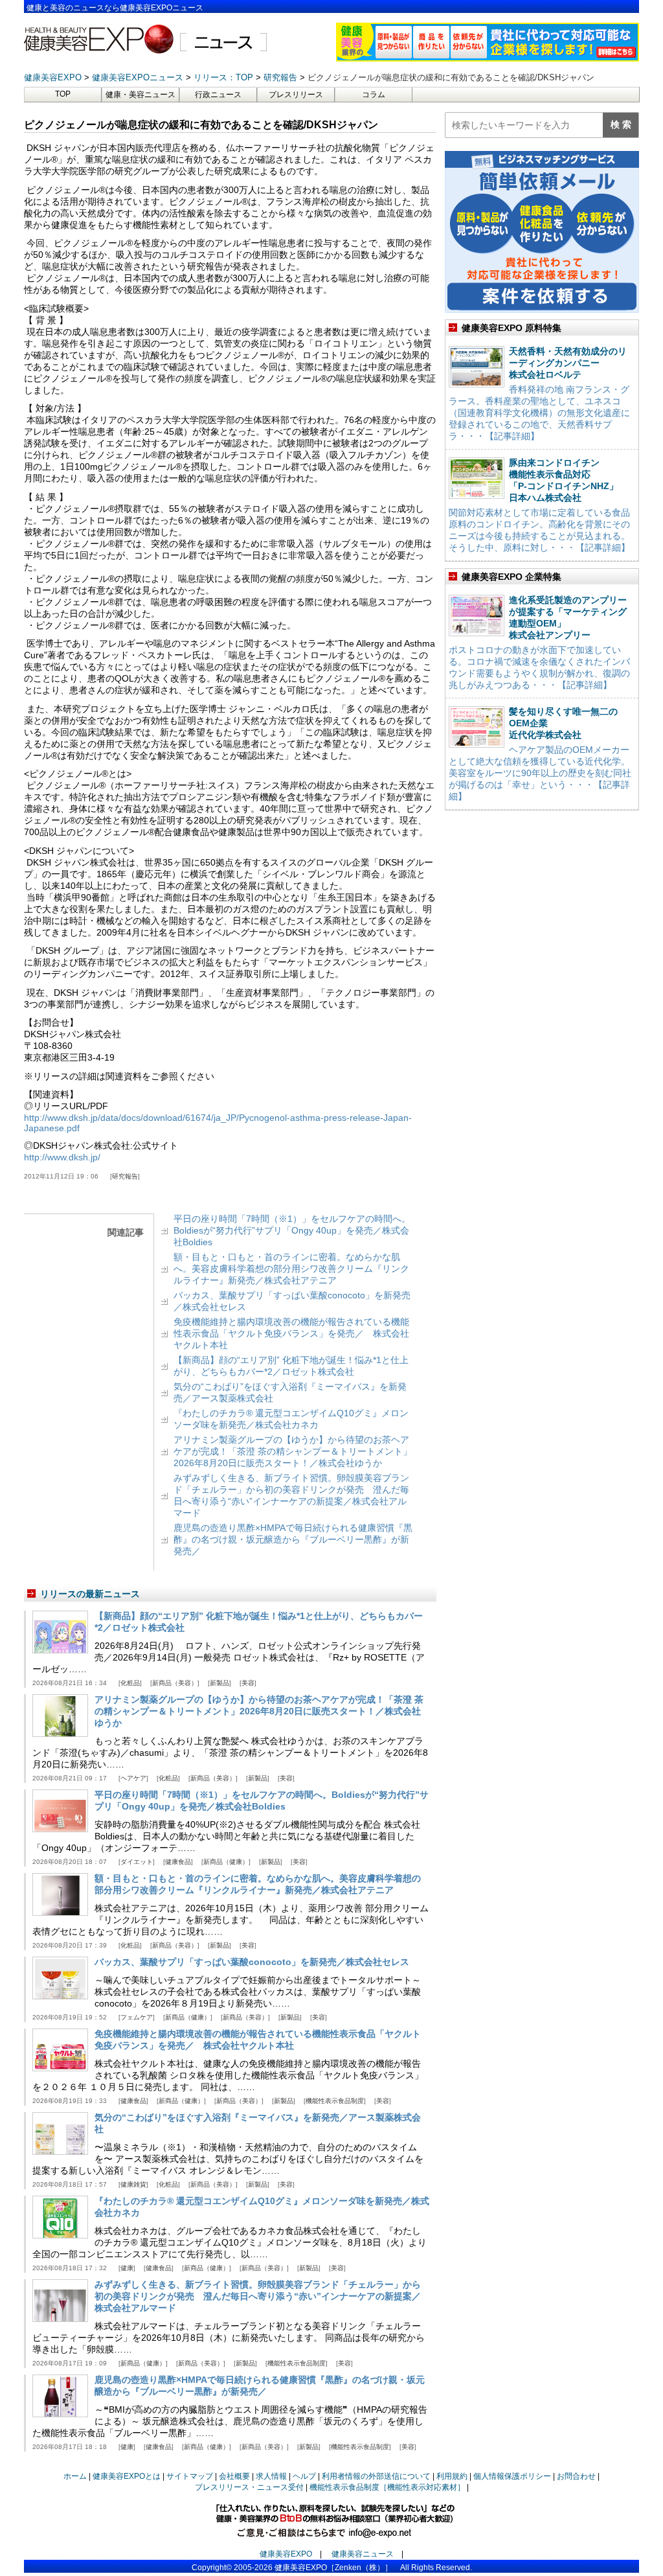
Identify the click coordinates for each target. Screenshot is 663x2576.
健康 (127, 2268)
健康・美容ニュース (140, 95)
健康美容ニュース (363, 2554)
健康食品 (178, 1862)
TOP (63, 94)
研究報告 (125, 1176)
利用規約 (452, 2476)
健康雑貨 (133, 2184)
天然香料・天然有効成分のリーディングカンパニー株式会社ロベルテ (568, 363)
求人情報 (271, 2476)
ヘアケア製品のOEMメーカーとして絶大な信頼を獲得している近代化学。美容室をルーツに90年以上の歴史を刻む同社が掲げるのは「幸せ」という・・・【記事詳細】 (540, 773)
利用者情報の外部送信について (376, 2476)
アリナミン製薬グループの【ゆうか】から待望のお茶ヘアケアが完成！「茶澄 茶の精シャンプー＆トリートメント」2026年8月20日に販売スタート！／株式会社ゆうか (293, 1451)
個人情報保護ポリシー (512, 2476)
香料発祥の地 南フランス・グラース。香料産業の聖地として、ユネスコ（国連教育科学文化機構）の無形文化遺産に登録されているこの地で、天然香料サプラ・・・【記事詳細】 (539, 413)
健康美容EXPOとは (127, 2476)
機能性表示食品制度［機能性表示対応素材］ (387, 2487)
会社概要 (234, 2476)
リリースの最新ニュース (90, 1594)
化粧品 (130, 1683)
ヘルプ (304, 2476)
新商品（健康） (226, 1862)
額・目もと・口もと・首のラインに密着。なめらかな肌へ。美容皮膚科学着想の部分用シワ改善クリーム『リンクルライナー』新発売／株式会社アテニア (291, 1269)
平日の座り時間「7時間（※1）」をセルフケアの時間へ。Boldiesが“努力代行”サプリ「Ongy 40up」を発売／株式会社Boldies (292, 1230)
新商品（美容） (175, 1683)
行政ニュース (218, 95)
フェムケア (137, 2017)
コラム (374, 95)
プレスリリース (296, 95)
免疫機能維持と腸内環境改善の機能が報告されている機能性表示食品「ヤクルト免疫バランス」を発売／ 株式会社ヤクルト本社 (291, 1333)
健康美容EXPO (286, 2554)
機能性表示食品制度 (335, 2101)
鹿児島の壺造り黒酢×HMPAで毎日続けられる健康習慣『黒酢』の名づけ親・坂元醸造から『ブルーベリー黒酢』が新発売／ (293, 1539)
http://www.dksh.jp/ (62, 1157)
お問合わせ (576, 2476)
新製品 (219, 1683)
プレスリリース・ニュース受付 (249, 2487)
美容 (248, 1683)
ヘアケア (133, 1778)
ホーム (75, 2476)
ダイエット (137, 1862)
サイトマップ (190, 2476)
